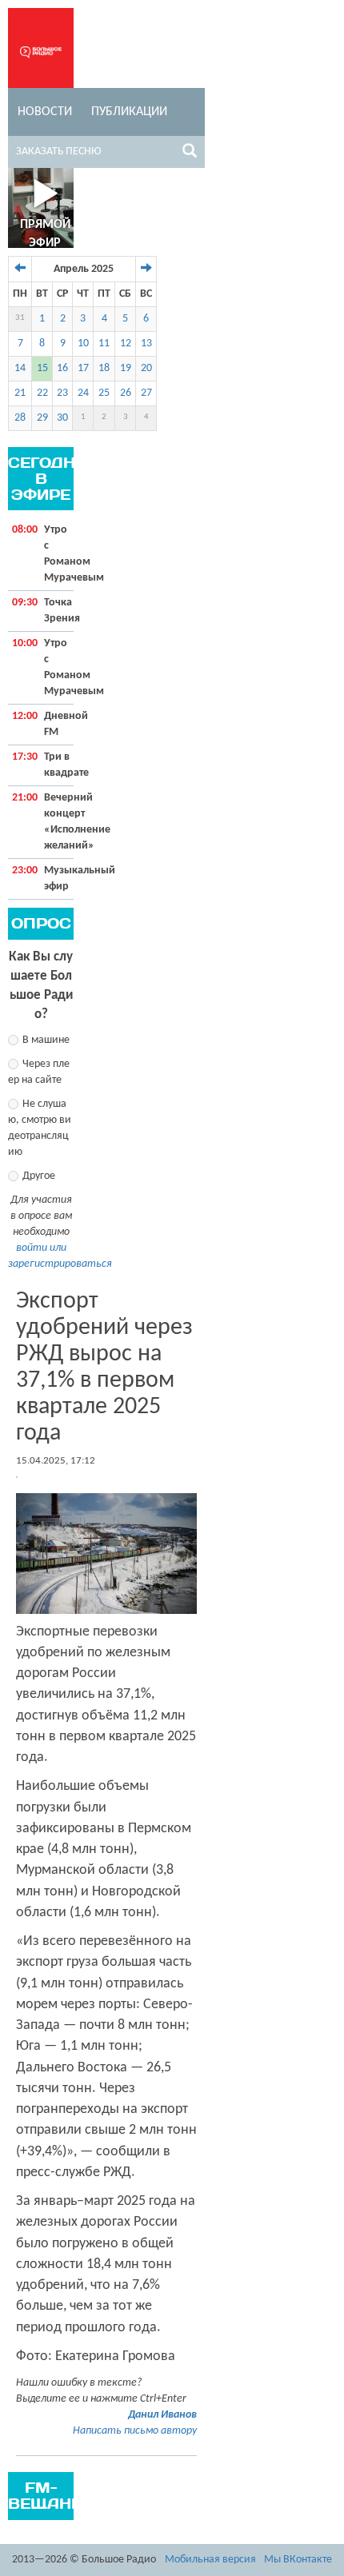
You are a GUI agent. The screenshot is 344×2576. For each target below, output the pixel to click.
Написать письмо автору (135, 2431)
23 (62, 393)
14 (20, 368)
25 (104, 393)
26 (126, 393)
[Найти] (190, 154)
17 (83, 368)
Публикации (129, 112)
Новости (45, 112)
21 (20, 393)
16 (62, 368)
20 (146, 368)
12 (126, 343)
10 (83, 343)
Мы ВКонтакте (298, 2560)
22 (42, 393)
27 (146, 393)
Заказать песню (58, 152)
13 (146, 343)
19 (126, 368)
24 (83, 393)
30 (62, 418)
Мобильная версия (210, 2560)
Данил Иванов (162, 2415)
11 (104, 343)
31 (20, 318)
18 (104, 368)
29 (42, 418)
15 (42, 368)
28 (20, 418)
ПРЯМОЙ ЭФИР (45, 234)
